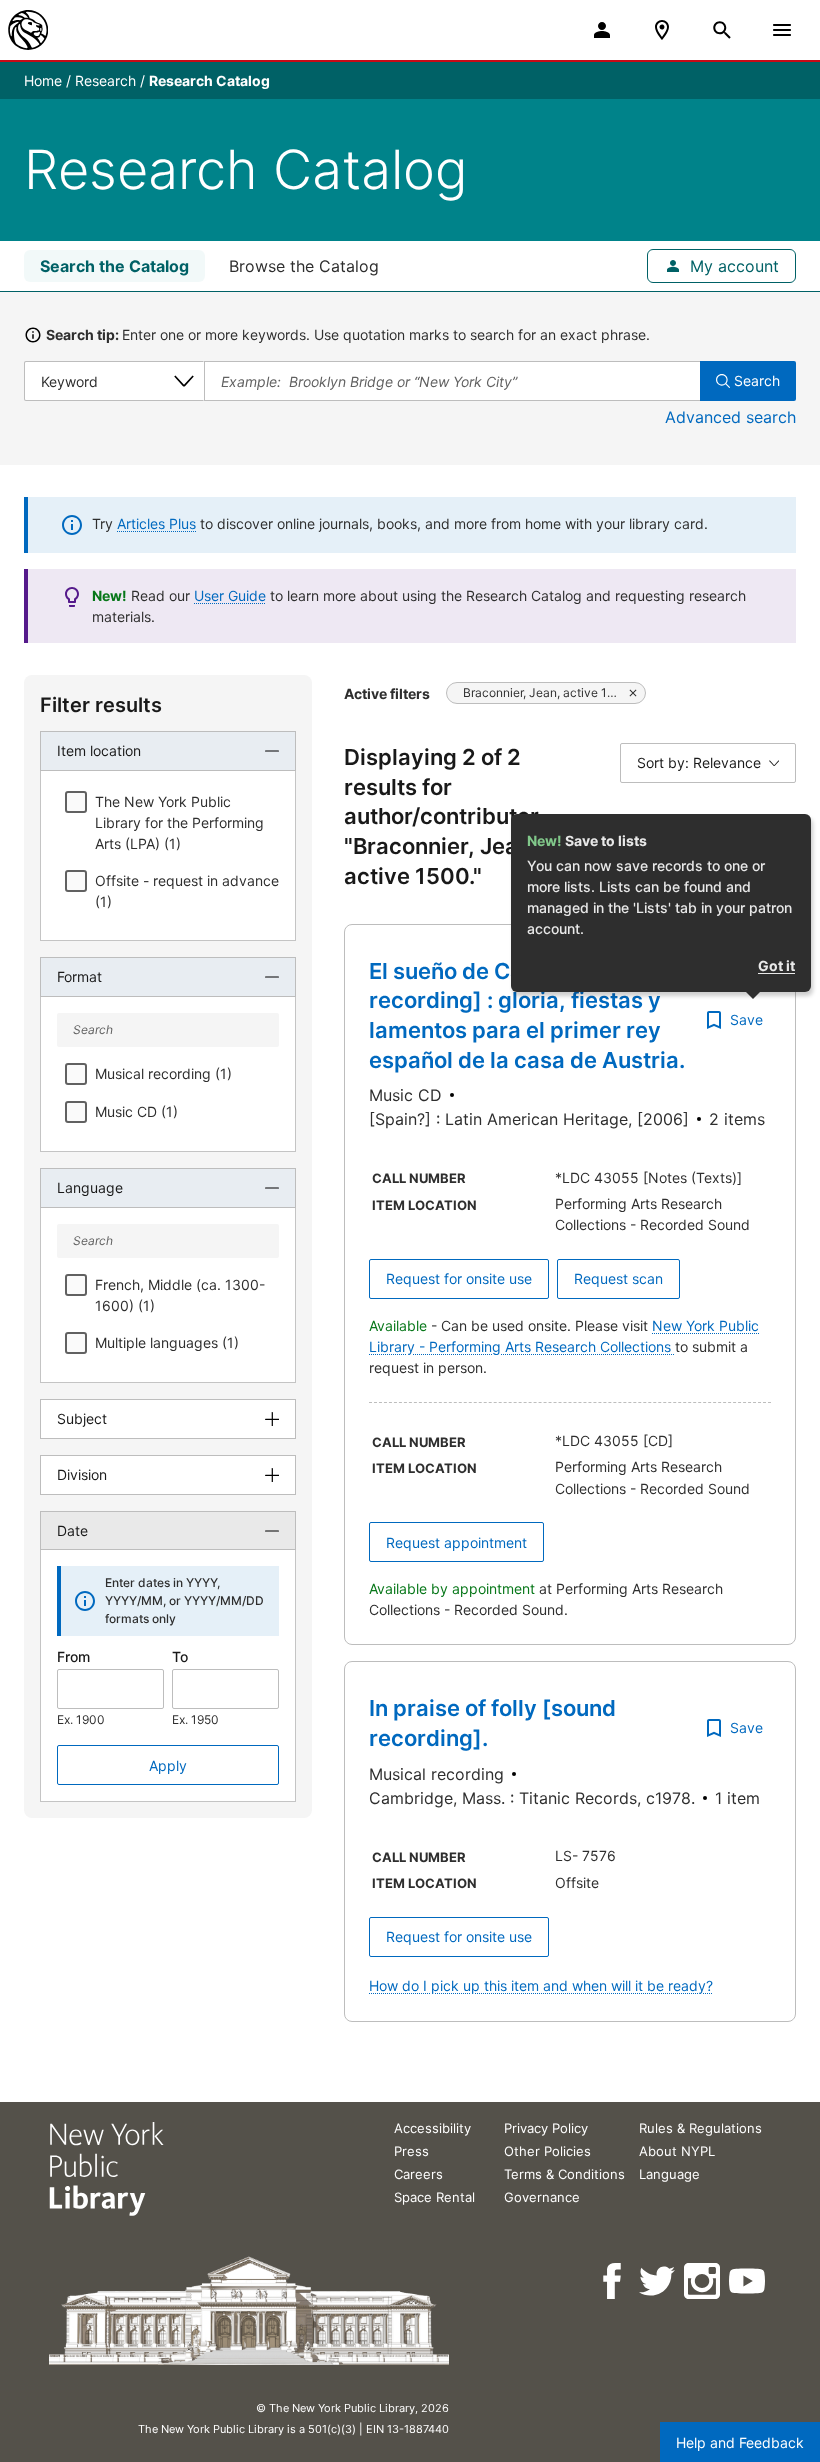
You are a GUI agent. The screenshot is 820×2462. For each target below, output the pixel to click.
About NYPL (677, 2151)
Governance (542, 2197)
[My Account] (602, 30)
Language (669, 2174)
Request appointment (456, 1542)
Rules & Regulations (700, 2128)
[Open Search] (722, 30)
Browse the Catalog (304, 266)
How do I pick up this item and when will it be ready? (541, 1985)
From (73, 1656)
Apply (168, 1765)
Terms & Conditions (564, 2174)
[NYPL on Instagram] (703, 2281)
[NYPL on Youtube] (748, 2281)
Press (411, 2151)
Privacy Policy (546, 2128)
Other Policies (547, 2151)
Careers (418, 2174)
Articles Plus (156, 523)
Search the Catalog (114, 266)
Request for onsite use (459, 1278)
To (180, 1656)
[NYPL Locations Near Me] (662, 30)
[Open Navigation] (782, 30)
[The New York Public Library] (28, 30)
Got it (776, 965)
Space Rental (434, 2197)
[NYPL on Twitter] (658, 2281)
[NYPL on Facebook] (613, 2281)
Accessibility (432, 2128)
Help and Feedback (740, 2442)
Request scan (618, 1278)
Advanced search (730, 417)
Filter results (101, 705)
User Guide (230, 595)
